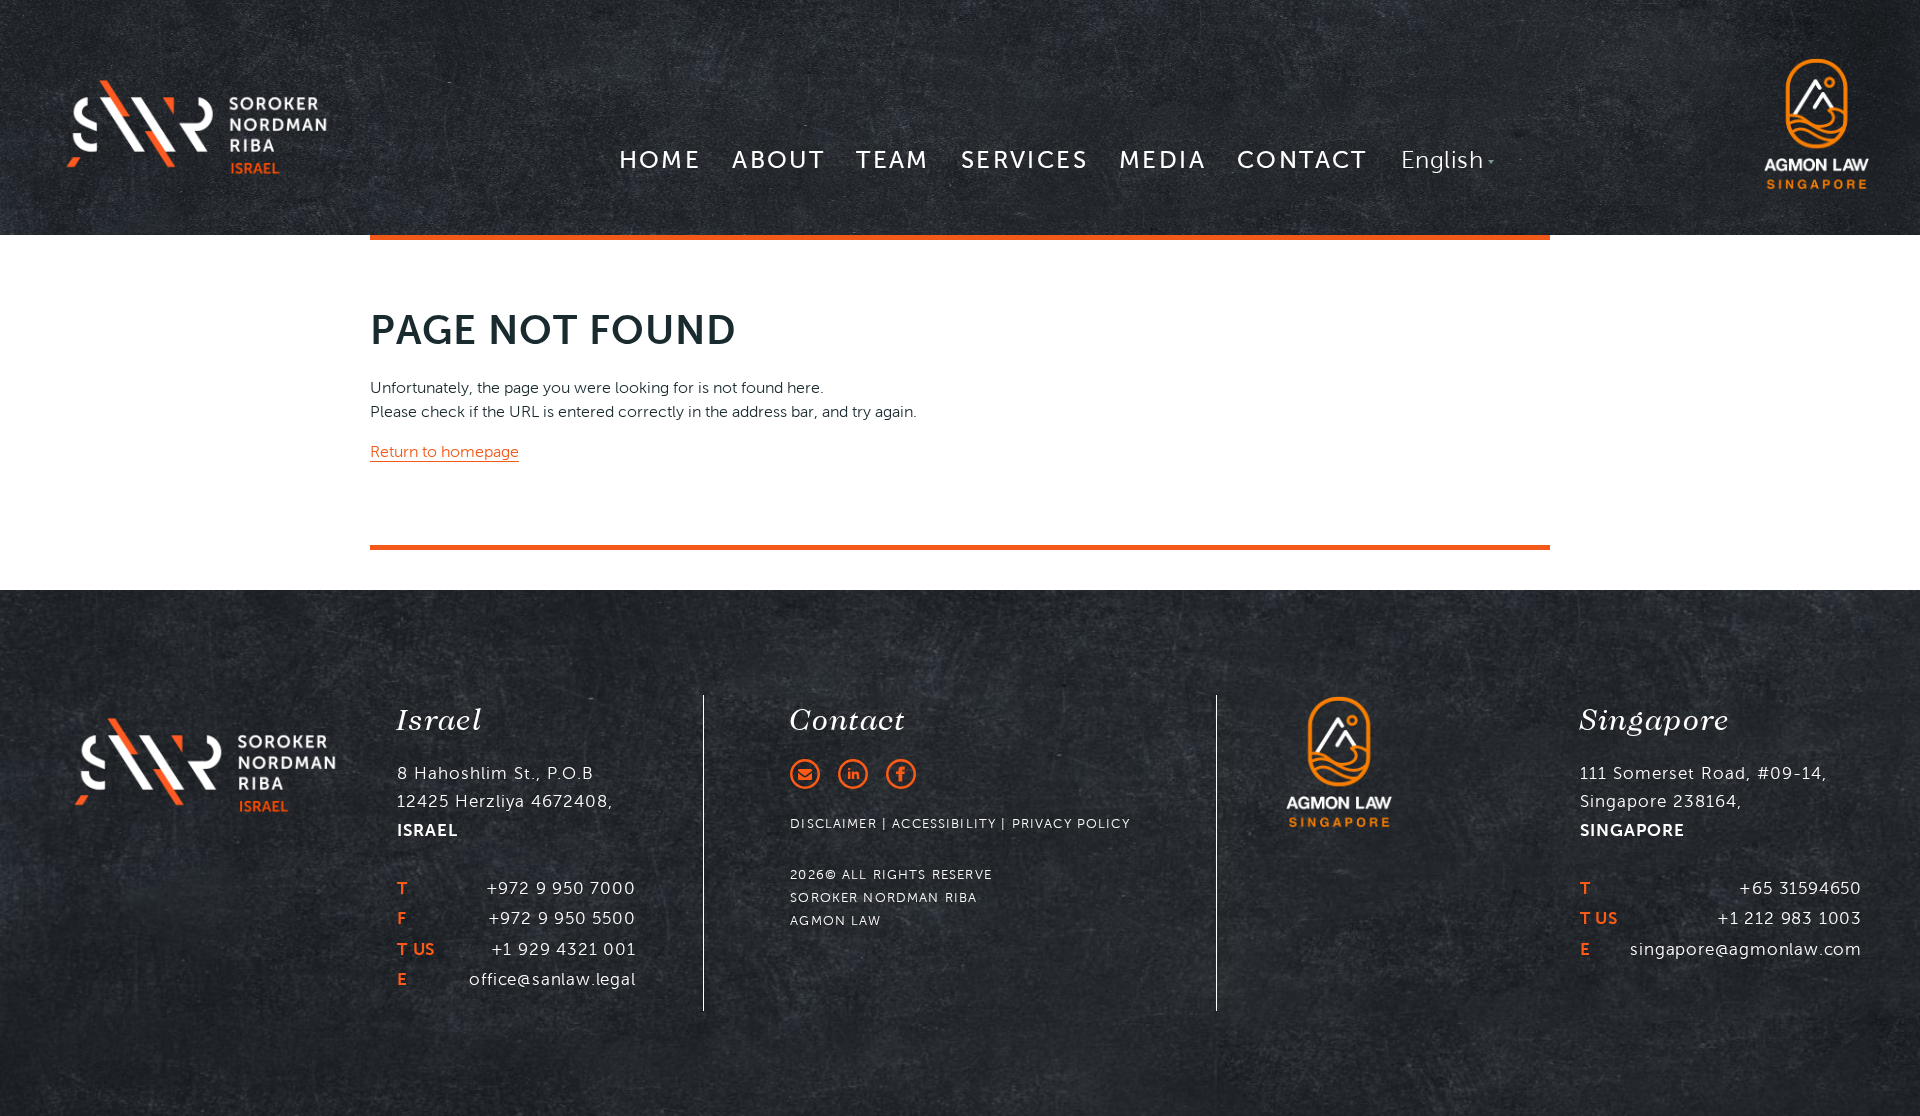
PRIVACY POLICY (1071, 823)
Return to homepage (444, 451)
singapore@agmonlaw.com (1746, 949)
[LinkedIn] (853, 774)
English (1442, 159)
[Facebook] (901, 774)
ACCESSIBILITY (944, 823)
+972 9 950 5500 (562, 918)
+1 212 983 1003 (1789, 918)
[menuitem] (660, 169)
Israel (440, 721)
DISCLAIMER (833, 823)
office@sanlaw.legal (552, 979)
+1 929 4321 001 (563, 949)
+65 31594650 (1800, 888)
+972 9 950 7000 (561, 888)
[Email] (805, 774)
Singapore (1655, 721)
